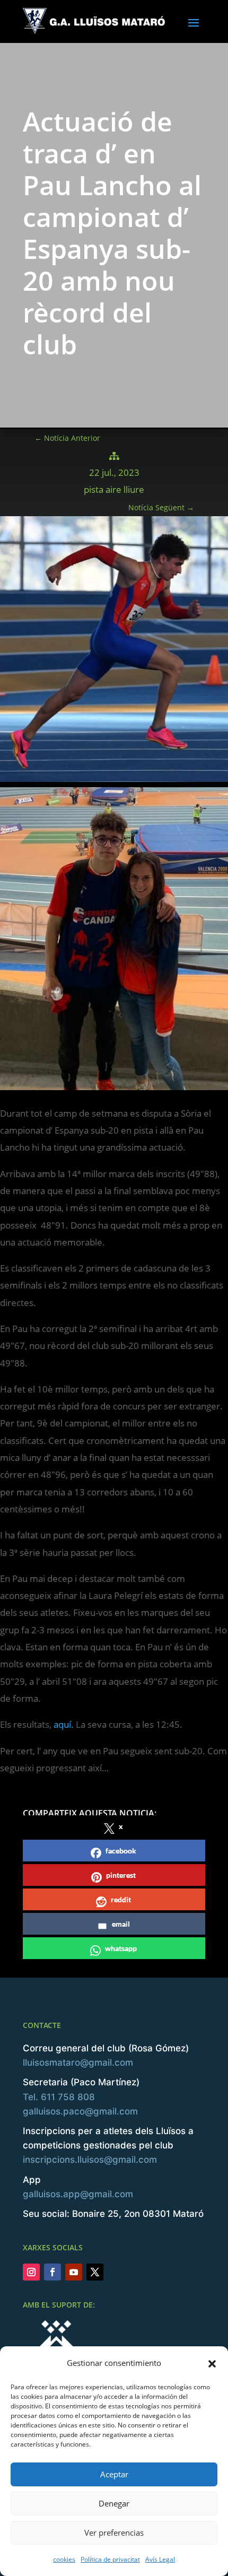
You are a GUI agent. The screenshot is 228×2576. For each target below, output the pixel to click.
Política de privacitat (110, 2559)
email (121, 1924)
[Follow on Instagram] (31, 2272)
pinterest (121, 1875)
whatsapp (121, 1948)
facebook (121, 1851)
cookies (64, 2559)
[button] (212, 2363)
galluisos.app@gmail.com (78, 2194)
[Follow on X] (95, 2272)
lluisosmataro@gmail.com (78, 2062)
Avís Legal (160, 2559)
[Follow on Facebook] (52, 2272)
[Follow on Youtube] (74, 2272)
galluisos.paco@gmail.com (80, 2111)
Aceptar (114, 2474)
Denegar (114, 2503)
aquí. (64, 1724)
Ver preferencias (114, 2533)
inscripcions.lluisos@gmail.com (90, 2160)
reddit (121, 1899)
